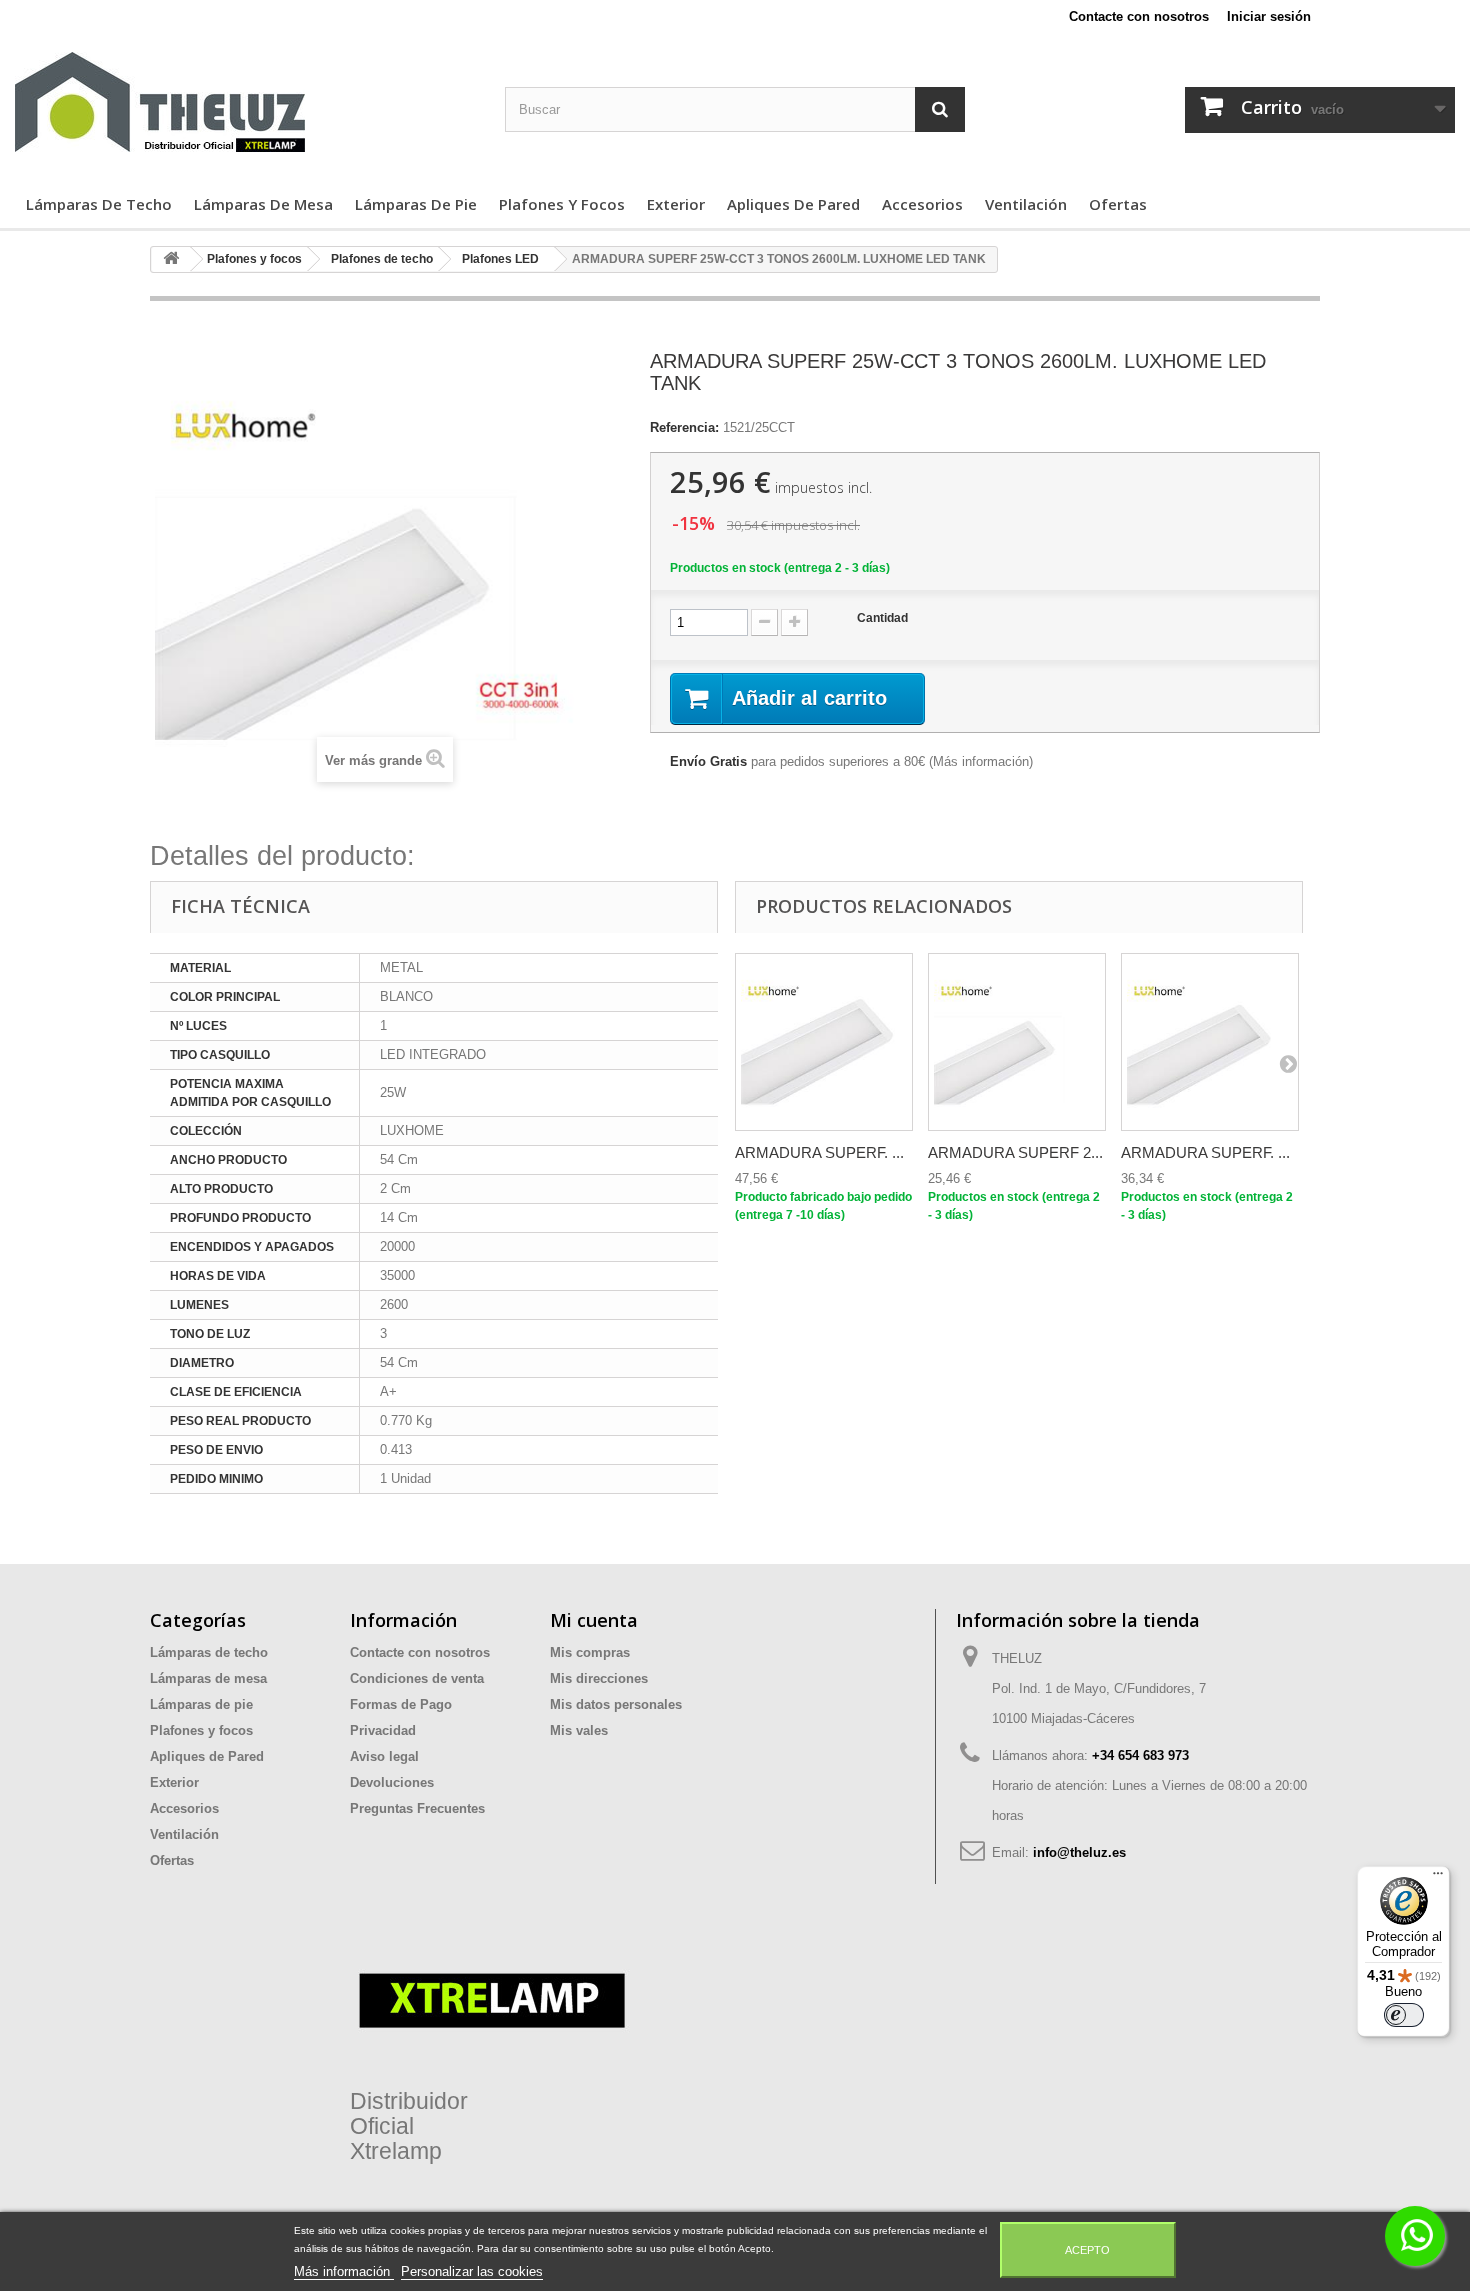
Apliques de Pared (793, 204)
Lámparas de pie (416, 204)
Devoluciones (392, 1782)
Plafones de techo (382, 259)
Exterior (676, 204)
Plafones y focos (562, 204)
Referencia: (684, 427)
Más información (981, 761)
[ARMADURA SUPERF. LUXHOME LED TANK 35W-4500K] (1210, 1042)
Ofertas (1118, 204)
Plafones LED (500, 259)
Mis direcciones (599, 1678)
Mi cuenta (594, 1620)
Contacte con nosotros (1139, 16)
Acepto (1087, 2250)
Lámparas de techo (99, 204)
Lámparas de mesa (263, 204)
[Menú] (1438, 1878)
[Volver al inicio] (171, 259)
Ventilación (1026, 204)
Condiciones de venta (417, 1678)
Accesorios (922, 204)
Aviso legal (384, 1756)
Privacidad (383, 1730)
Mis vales (579, 1730)
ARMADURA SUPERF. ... (819, 1152)
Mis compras (590, 1652)
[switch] (1404, 2015)
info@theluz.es (1079, 1852)
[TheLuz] (245, 102)
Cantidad (882, 618)
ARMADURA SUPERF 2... (1015, 1152)
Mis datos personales (616, 1704)
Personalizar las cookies (472, 2271)
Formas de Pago (401, 1704)
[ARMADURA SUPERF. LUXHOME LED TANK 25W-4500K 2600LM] (1017, 1042)
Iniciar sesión (1269, 16)
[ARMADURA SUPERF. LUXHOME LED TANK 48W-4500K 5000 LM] (824, 1042)
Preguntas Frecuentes (417, 1808)
